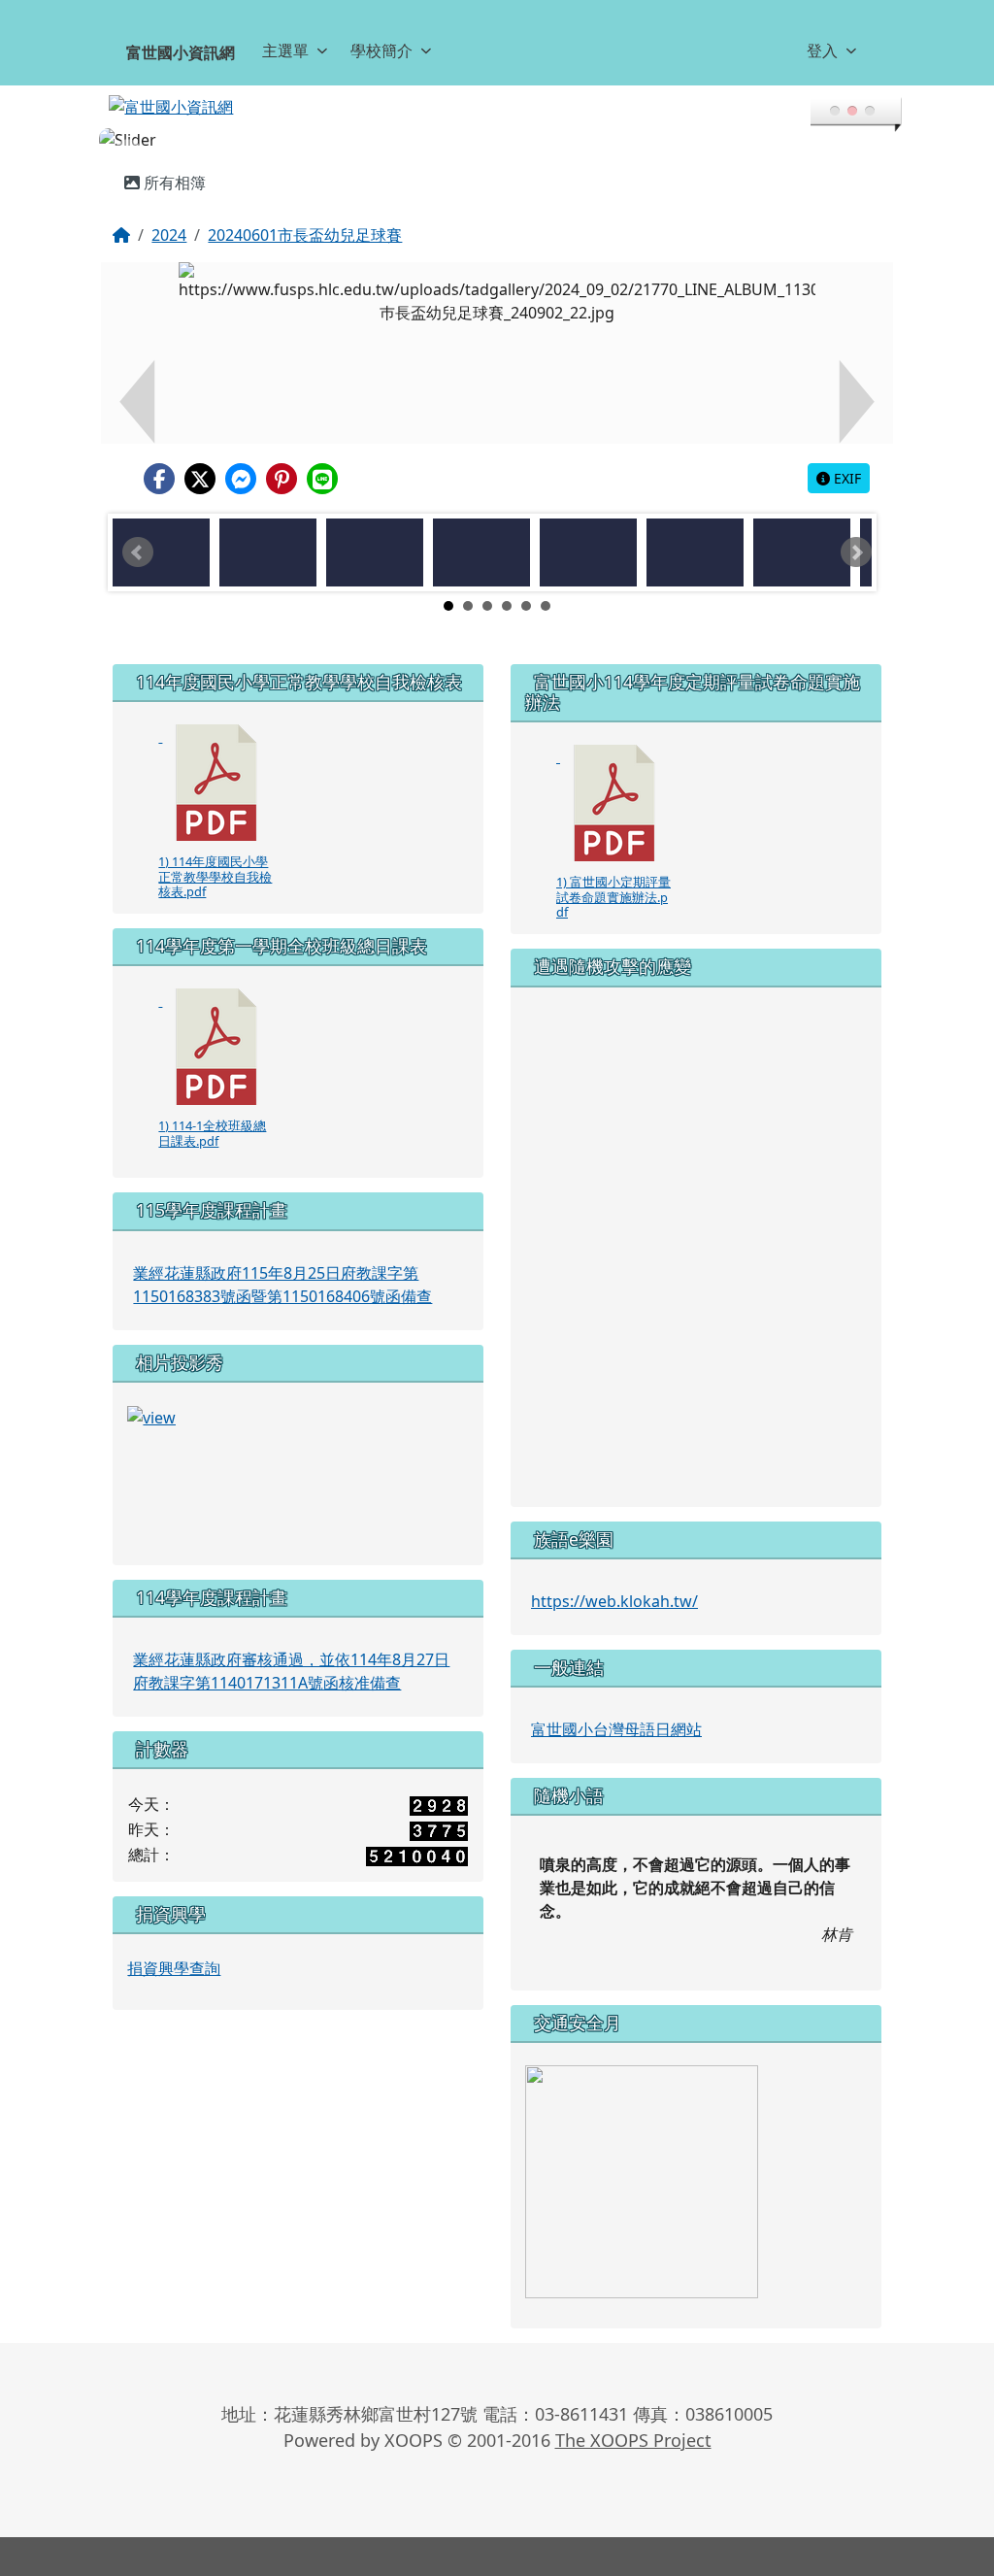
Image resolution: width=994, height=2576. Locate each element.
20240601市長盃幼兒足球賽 (305, 235)
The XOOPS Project (633, 2440)
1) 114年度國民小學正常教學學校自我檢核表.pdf (215, 876)
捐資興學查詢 (174, 1968)
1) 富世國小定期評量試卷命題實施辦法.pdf (613, 897)
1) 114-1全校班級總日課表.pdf (212, 1133)
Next (856, 552)
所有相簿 (173, 183)
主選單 (285, 50)
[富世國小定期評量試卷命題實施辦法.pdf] (614, 803)
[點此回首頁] (497, 140)
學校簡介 (381, 50)
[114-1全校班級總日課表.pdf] (216, 1047)
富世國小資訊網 (181, 52)
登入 (822, 50)
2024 (169, 235)
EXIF (845, 478)
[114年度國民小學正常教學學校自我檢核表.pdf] (216, 783)
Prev (138, 552)
